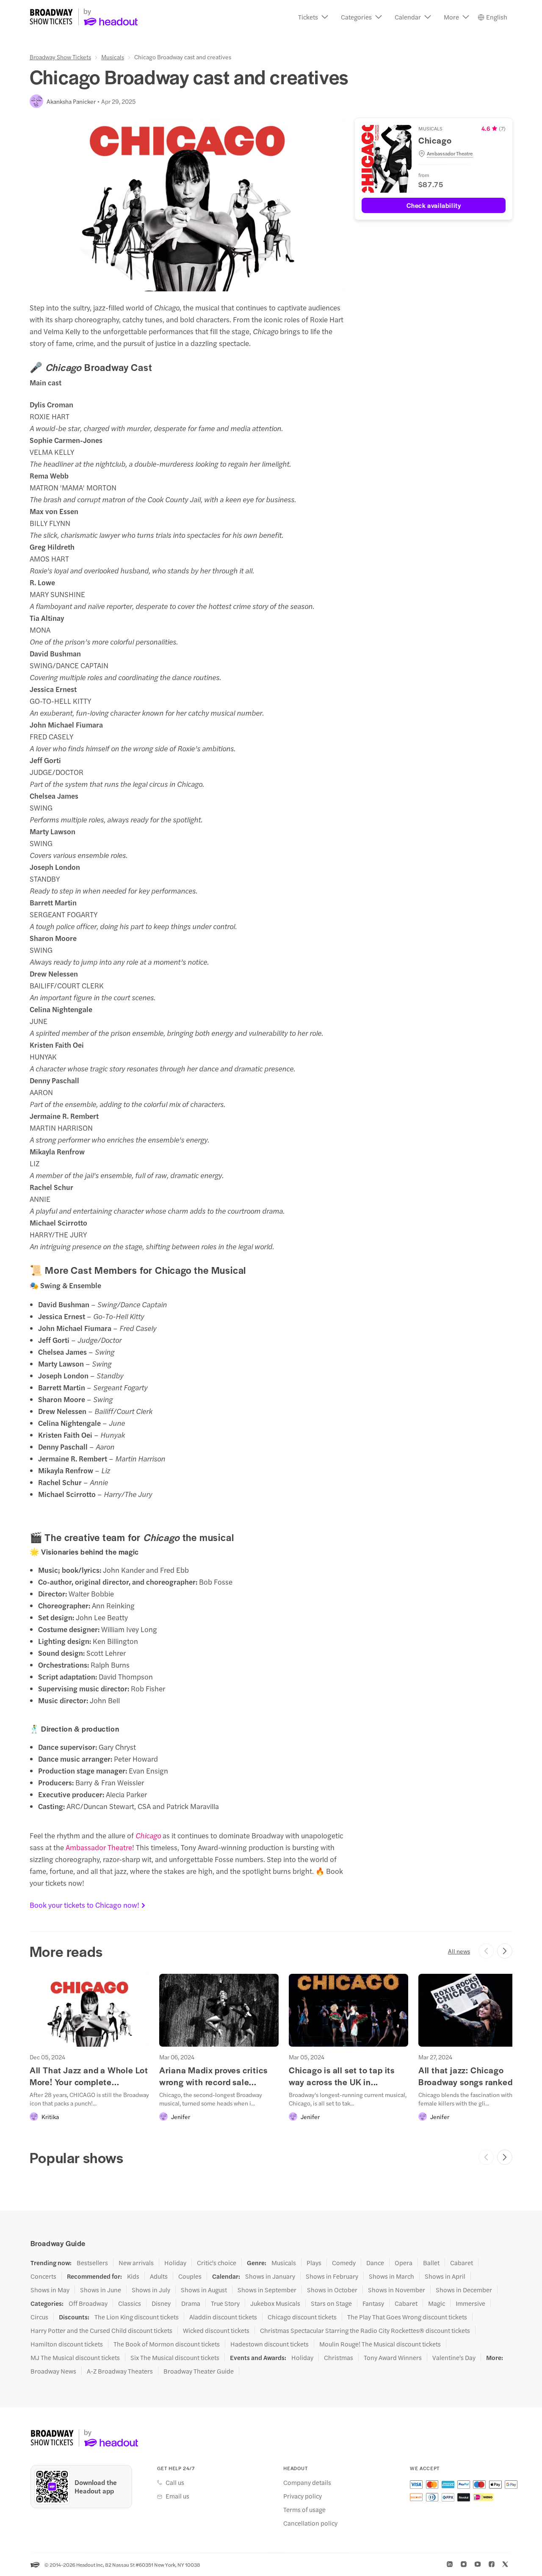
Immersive (470, 2303)
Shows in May (50, 2290)
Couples (190, 2276)
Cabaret (462, 2263)
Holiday (175, 2263)
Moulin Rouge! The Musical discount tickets (380, 2344)
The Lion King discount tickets (137, 2317)
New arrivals (136, 2263)
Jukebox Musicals (275, 2303)
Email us (177, 2496)
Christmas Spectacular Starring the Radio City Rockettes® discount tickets (365, 2330)
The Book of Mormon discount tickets (167, 2344)
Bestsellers (92, 2263)
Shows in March (391, 2276)
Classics (130, 2303)
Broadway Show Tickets (60, 57)
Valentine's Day (454, 2357)
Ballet (431, 2263)
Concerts (43, 2276)
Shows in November (397, 2290)
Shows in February (332, 2276)
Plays (314, 2263)
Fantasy (373, 2303)
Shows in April (445, 2276)
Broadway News (53, 2371)
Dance (375, 2263)
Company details (307, 2482)
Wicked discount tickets (216, 2330)
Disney (161, 2303)
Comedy (344, 2263)
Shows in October (332, 2290)
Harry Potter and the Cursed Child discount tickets (101, 2330)
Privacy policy (303, 2496)
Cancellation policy (310, 2523)
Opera (404, 2263)
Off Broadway (88, 2303)
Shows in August (204, 2290)
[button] (313, 17)
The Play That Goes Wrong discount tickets (407, 2317)
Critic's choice (217, 2263)
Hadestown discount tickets (270, 2344)
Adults (159, 2276)
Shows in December (464, 2290)
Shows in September (267, 2290)
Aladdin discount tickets (223, 2317)
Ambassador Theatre (99, 1847)
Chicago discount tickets (302, 2317)
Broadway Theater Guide (199, 2371)
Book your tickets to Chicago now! (84, 1905)
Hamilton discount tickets (67, 2344)
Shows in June (101, 2290)
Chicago (148, 1835)
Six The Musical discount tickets (175, 2357)
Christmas (339, 2357)
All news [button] (459, 1951)
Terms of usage (304, 2510)
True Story (225, 2303)
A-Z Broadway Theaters (120, 2371)
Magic (437, 2303)
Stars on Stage (331, 2303)
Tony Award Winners (393, 2357)
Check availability (434, 205)
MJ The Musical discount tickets (75, 2357)
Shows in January (270, 2276)
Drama (191, 2303)
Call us (175, 2482)
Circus (39, 2317)
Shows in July (151, 2290)
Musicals (113, 57)
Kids (133, 2276)
